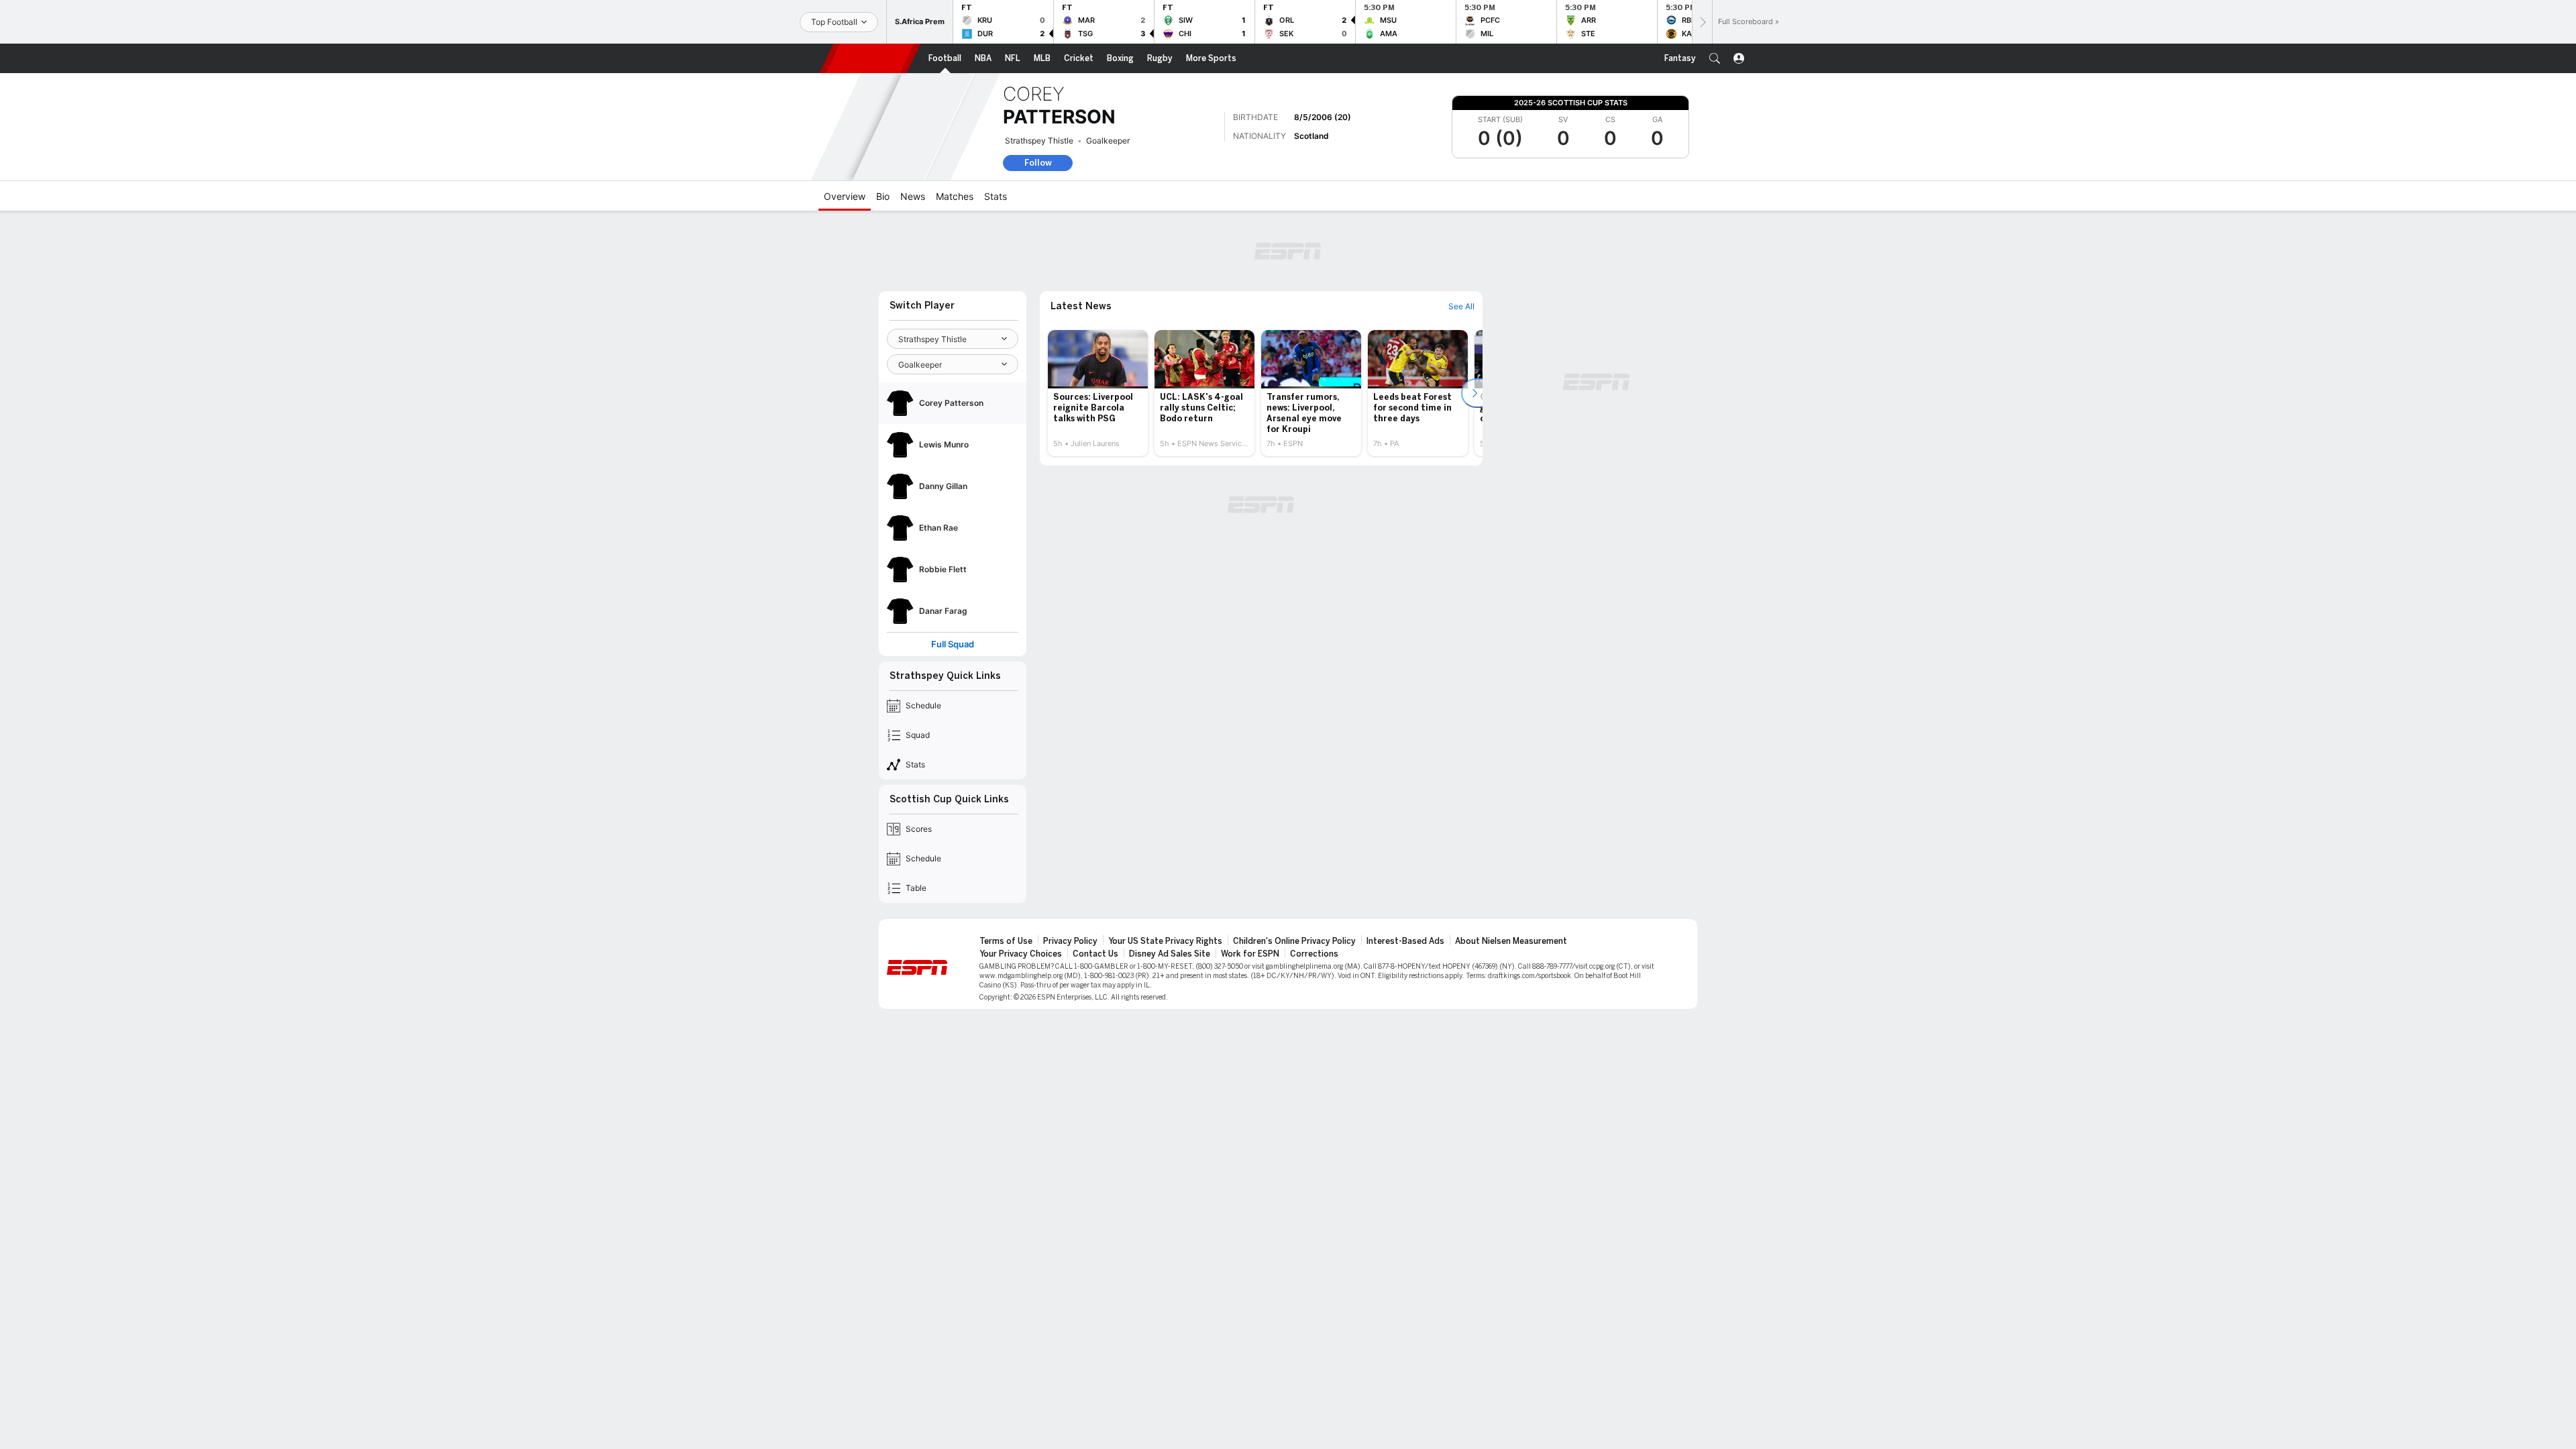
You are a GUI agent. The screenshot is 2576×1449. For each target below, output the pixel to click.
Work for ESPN (1250, 954)
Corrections (1314, 954)
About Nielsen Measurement (1511, 941)
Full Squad (953, 644)
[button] (1715, 58)
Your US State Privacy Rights (1165, 941)
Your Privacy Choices (1021, 954)
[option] (1098, 393)
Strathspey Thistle (1039, 141)
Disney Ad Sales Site (1170, 954)
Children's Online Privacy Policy (1294, 941)
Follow (1038, 163)
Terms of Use (1006, 941)
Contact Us (1095, 954)
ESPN (870, 58)
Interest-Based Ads (1405, 941)
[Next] (1702, 22)
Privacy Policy (1070, 941)
